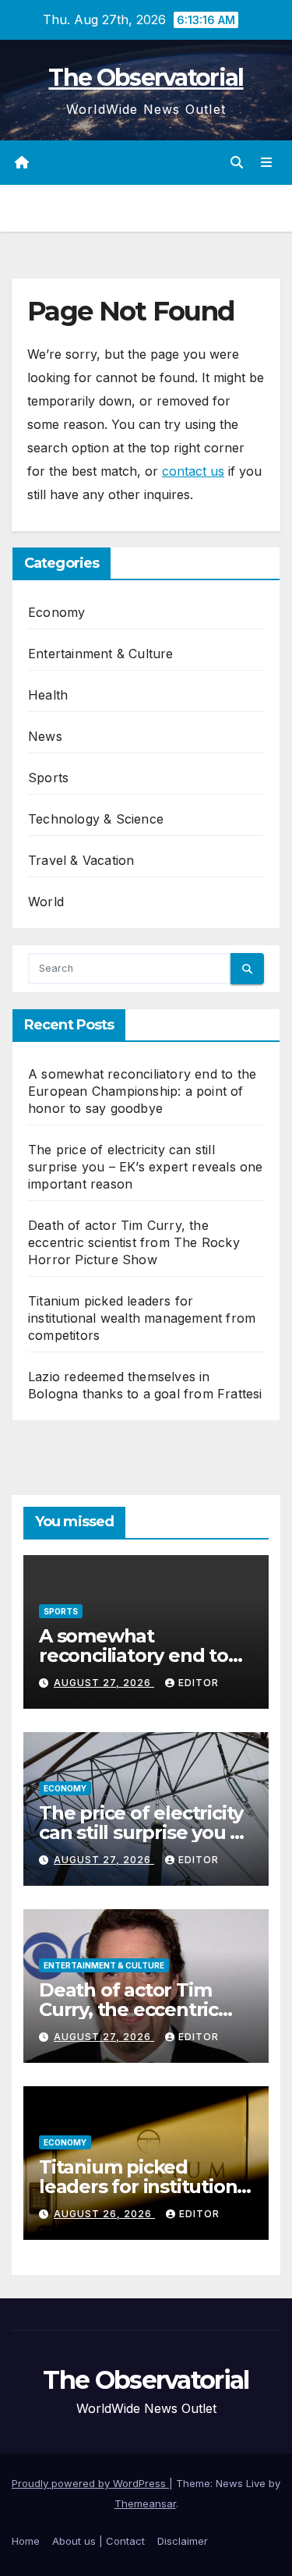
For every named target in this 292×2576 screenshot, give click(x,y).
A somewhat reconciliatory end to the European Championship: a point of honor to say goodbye (142, 1091)
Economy (56, 612)
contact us (193, 471)
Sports (48, 778)
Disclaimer (183, 2541)
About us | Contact (99, 2541)
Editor (199, 1683)
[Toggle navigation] (267, 163)
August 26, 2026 (104, 2214)
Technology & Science (96, 819)
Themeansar (145, 2503)
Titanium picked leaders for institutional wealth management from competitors (142, 1318)
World (46, 902)
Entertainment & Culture (101, 654)
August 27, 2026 (104, 1683)
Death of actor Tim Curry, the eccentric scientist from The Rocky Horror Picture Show (134, 1242)
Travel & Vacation (81, 860)
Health (48, 695)
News (45, 736)
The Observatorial (146, 78)
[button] (237, 162)
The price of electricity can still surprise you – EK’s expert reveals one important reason (146, 1167)
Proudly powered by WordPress (90, 2483)
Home (26, 2541)
